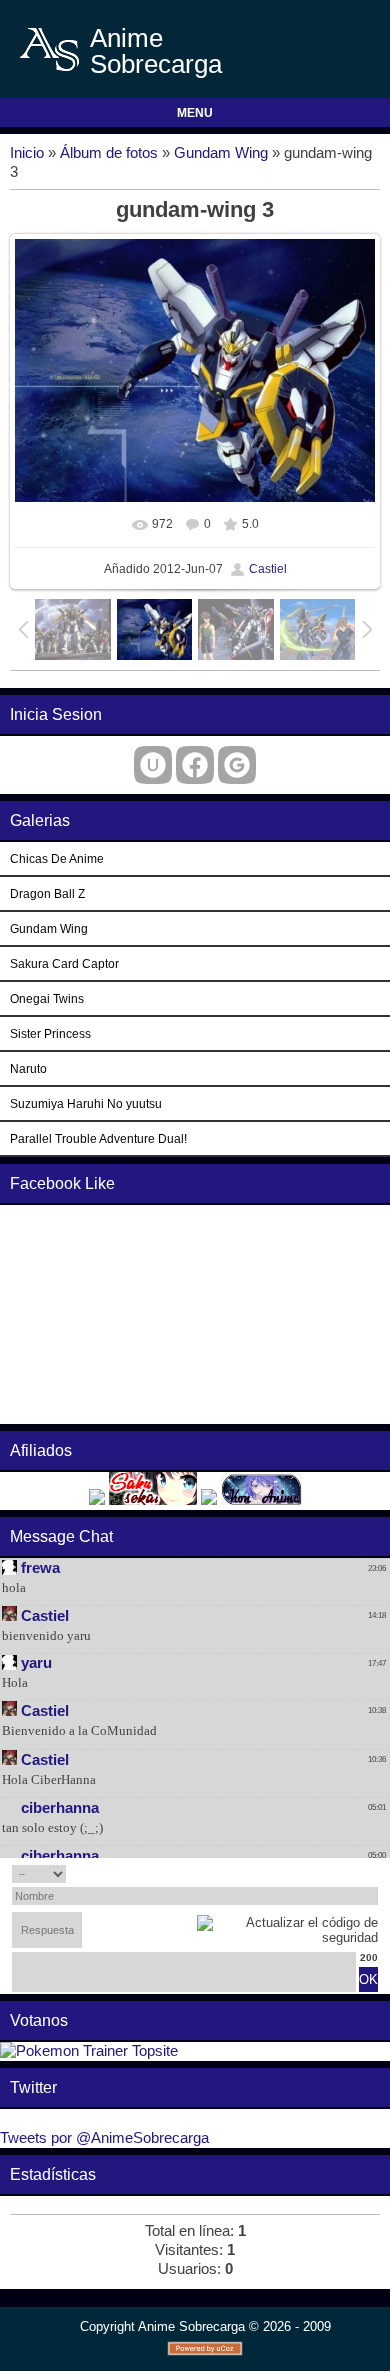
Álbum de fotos (109, 153)
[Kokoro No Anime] (97, 1500)
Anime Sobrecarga (156, 51)
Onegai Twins (47, 998)
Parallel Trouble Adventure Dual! (98, 1138)
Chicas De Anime (57, 858)
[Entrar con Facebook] (195, 765)
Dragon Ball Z (47, 893)
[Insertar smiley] (371, 1873)
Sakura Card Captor (64, 963)
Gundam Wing (221, 153)
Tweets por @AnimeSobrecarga (104, 2138)
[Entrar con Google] (237, 765)
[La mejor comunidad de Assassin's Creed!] (209, 1500)
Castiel (268, 569)
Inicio (27, 153)
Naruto (28, 1068)
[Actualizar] (350, 1873)
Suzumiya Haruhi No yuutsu (86, 1103)
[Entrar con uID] (153, 765)
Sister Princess (50, 1033)
